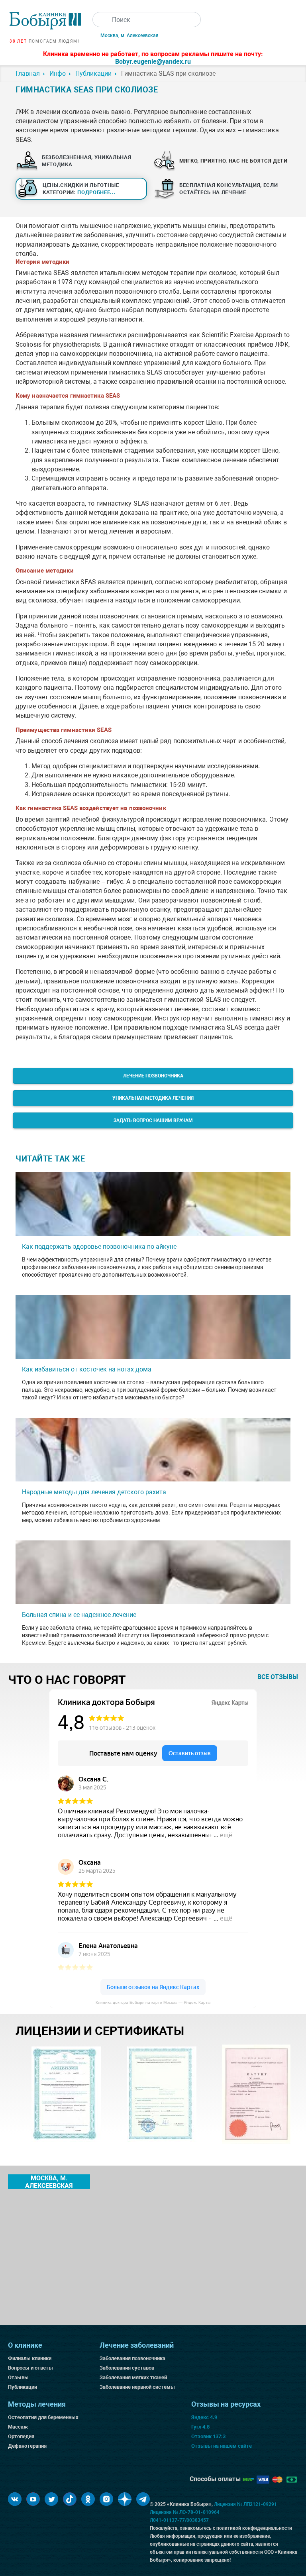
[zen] (125, 2499)
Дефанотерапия (27, 2446)
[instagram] (106, 2499)
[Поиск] (100, 20)
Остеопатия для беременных (43, 2417)
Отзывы (18, 2377)
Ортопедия (21, 2436)
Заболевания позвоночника (132, 2358)
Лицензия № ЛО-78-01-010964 (185, 2512)
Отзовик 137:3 (208, 2436)
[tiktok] (70, 2499)
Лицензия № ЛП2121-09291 (245, 2504)
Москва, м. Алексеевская (129, 35)
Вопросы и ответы (30, 2368)
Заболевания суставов (127, 2368)
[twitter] (51, 2499)
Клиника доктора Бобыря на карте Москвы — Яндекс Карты (153, 2002)
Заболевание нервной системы (137, 2387)
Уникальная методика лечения (153, 1098)
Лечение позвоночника (153, 1076)
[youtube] (33, 2499)
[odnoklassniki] (88, 2499)
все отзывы (278, 1677)
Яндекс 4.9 (204, 2417)
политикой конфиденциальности (254, 2528)
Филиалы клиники (30, 2358)
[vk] (15, 2499)
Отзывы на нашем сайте (222, 2446)
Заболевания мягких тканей (133, 2377)
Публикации (23, 2387)
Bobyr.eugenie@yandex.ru (153, 62)
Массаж (18, 2427)
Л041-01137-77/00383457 (179, 2520)
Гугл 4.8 (200, 2427)
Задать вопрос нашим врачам (153, 1120)
